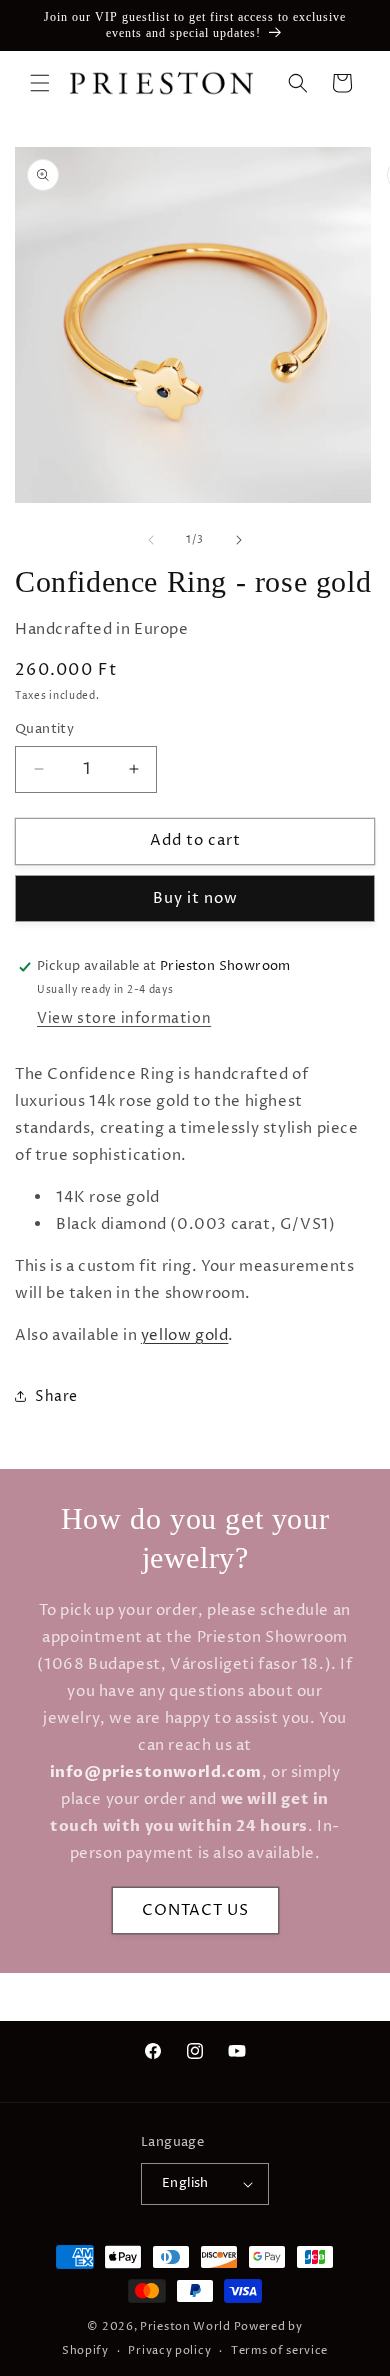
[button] (40, 83)
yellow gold (185, 1335)
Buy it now (195, 898)
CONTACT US (195, 1910)
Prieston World (185, 2326)
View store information (124, 1018)
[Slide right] (239, 540)
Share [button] (56, 1396)
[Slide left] (151, 540)
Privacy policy (169, 2350)
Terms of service (279, 2350)
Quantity (44, 729)
